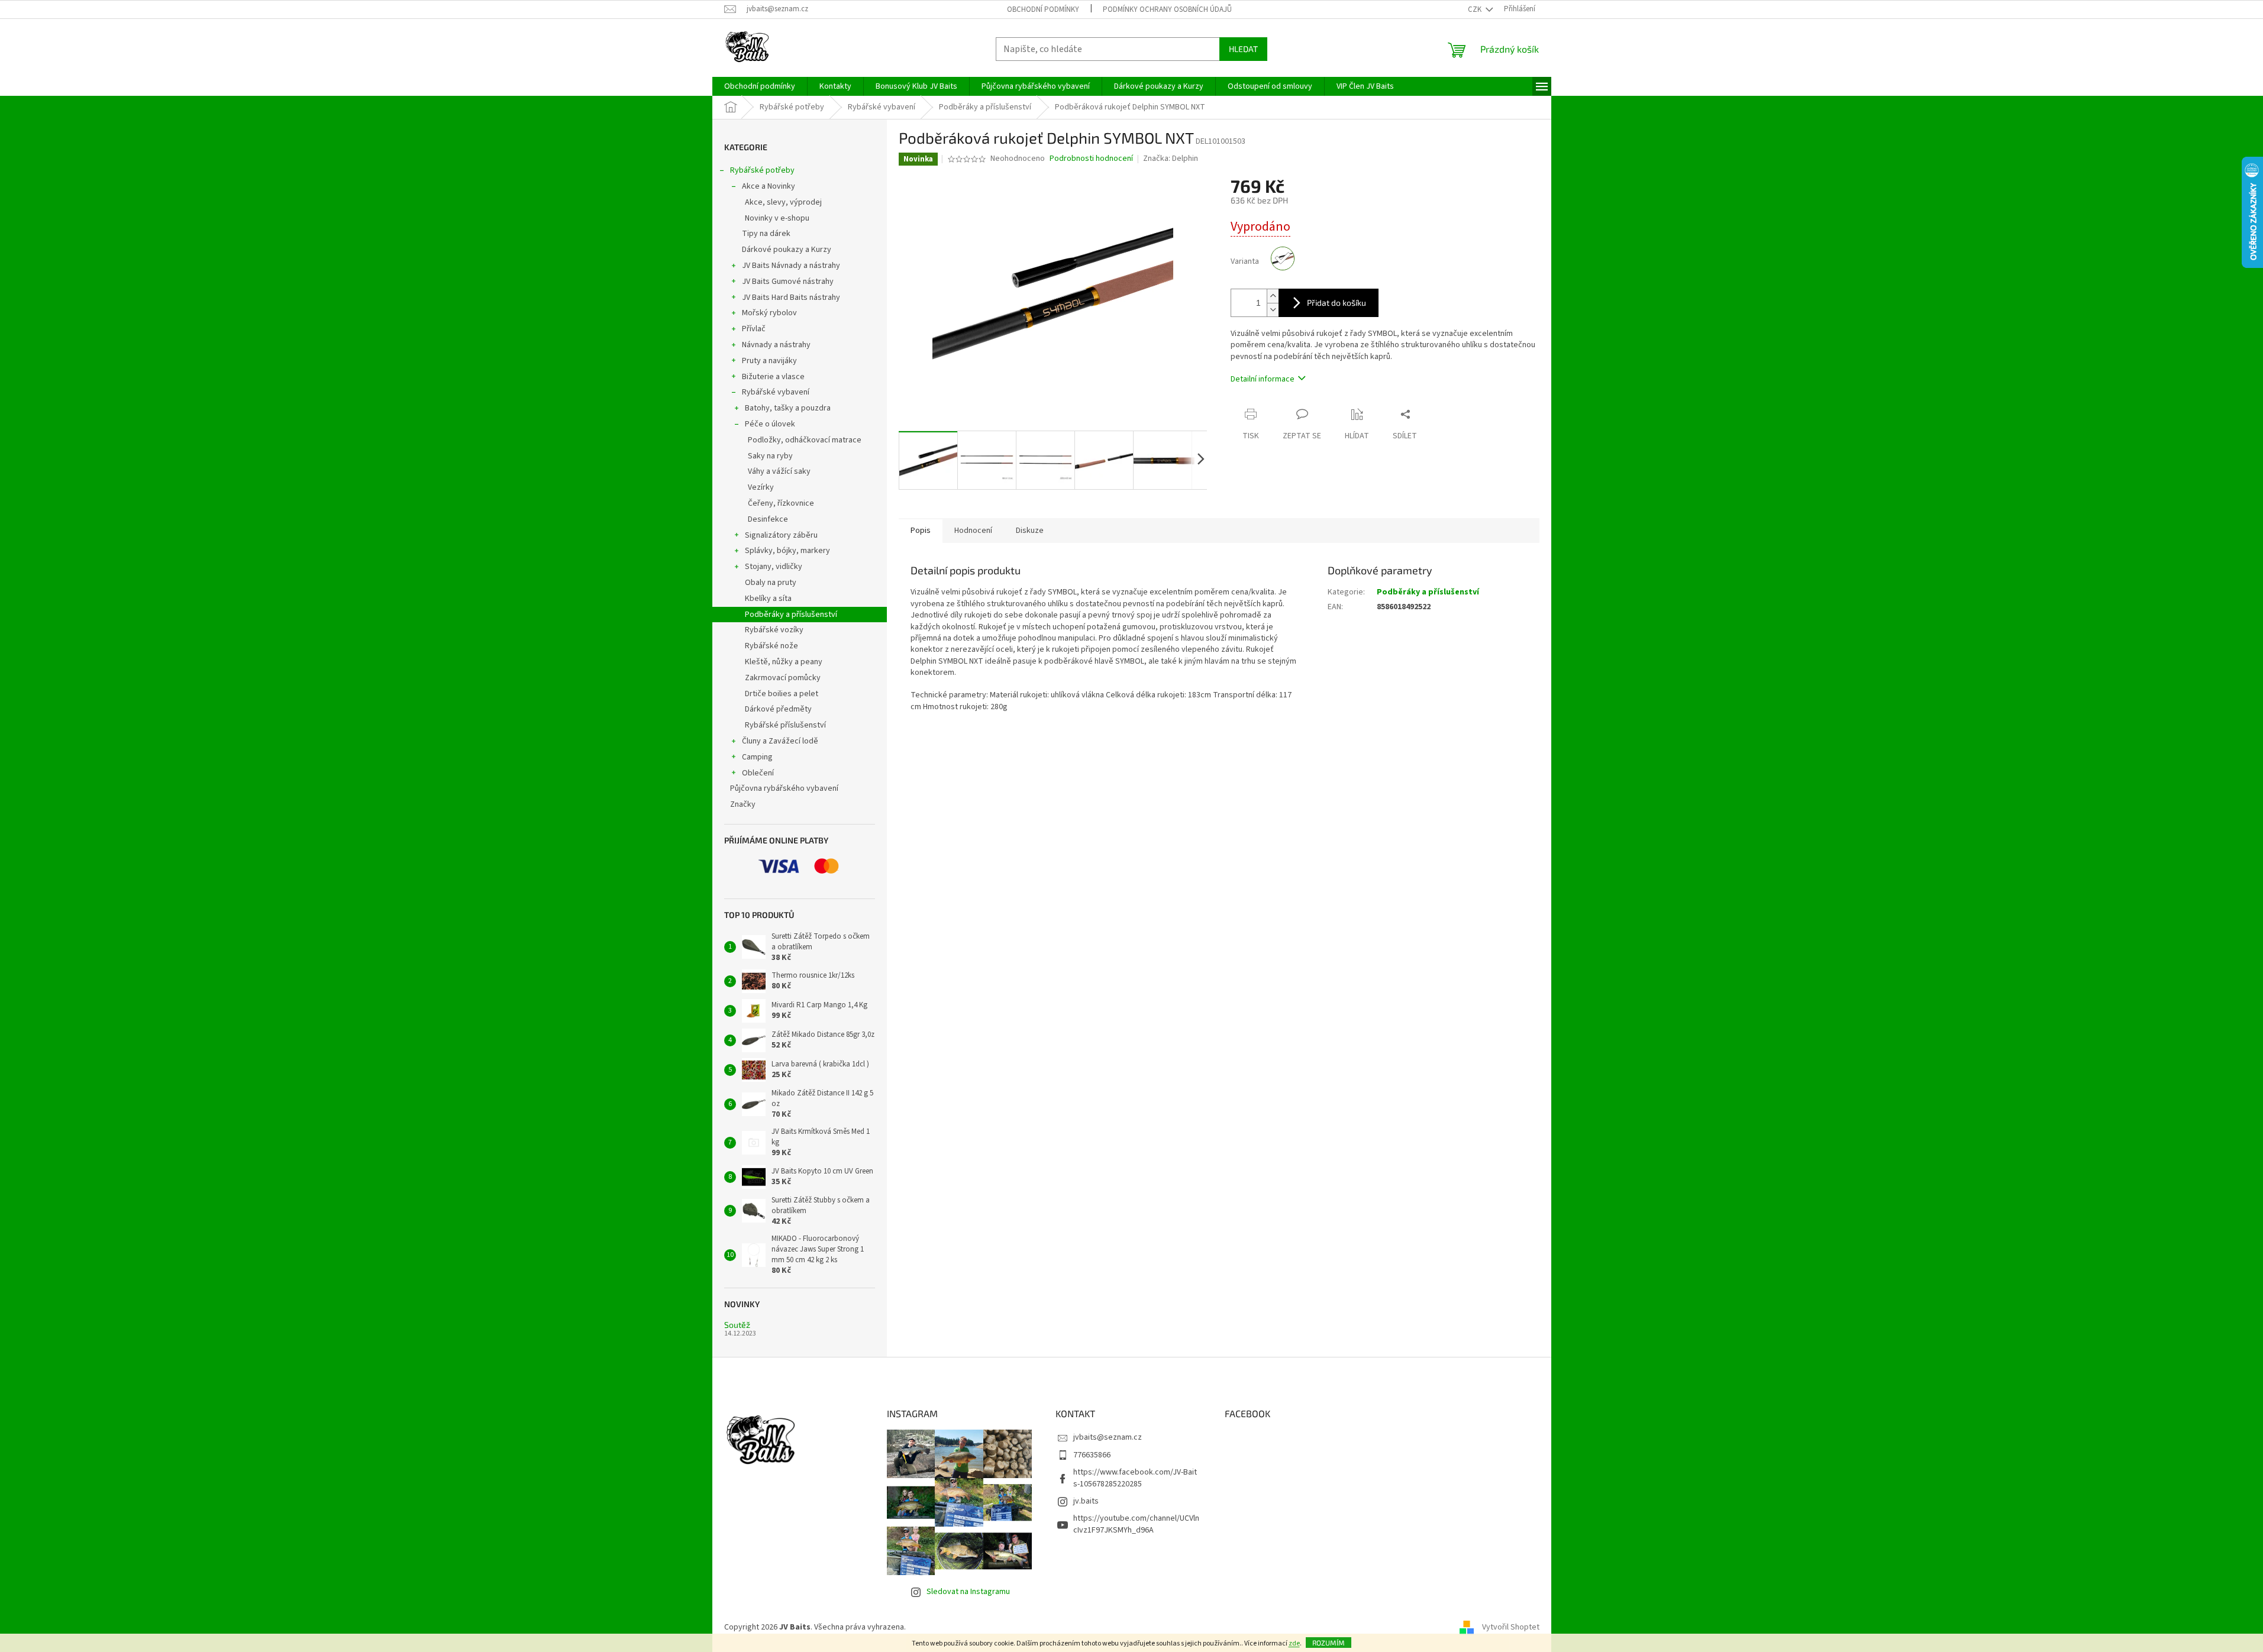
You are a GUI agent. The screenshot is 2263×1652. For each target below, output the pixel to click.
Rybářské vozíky (774, 630)
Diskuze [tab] (1030, 531)
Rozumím (1329, 1643)
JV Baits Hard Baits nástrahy (791, 298)
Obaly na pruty (771, 583)
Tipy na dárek (766, 234)
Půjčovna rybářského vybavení (784, 788)
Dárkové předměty (778, 709)
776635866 (1092, 1455)
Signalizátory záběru (781, 535)
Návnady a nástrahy (776, 345)
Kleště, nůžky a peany (784, 662)
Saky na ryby (770, 456)
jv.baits (1086, 1501)
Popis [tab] (921, 531)
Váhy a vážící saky (779, 471)
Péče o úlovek (770, 424)
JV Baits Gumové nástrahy (788, 282)
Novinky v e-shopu (777, 218)
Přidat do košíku (1337, 303)
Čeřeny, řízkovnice (781, 503)
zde (1294, 1643)
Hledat (1243, 49)
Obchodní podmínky (1043, 9)
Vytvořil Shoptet (1511, 1627)
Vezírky (761, 487)
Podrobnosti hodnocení (1091, 159)
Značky (743, 804)
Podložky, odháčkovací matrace (805, 440)
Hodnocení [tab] (973, 531)
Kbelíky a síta (768, 599)
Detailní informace (1263, 379)
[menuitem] (760, 86)
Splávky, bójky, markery (787, 551)
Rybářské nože (771, 646)
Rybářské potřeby (762, 170)
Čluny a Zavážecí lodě (780, 741)
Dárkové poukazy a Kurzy (787, 250)
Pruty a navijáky (769, 361)
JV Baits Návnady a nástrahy (791, 266)
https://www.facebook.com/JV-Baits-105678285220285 (1135, 1478)
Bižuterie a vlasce (773, 377)
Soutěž (737, 1325)
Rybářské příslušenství (785, 725)
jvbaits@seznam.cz (1108, 1437)
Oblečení (758, 773)
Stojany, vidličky (774, 567)
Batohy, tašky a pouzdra (788, 408)
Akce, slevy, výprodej (783, 202)
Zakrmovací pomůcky (783, 678)
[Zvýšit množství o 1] (1273, 296)
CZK (1476, 9)
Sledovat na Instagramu (968, 1592)
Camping (757, 757)
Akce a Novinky (769, 186)
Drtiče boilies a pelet (782, 694)
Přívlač (754, 329)
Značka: (1171, 159)
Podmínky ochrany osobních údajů (1167, 9)
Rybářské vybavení (776, 392)
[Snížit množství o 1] (1273, 310)
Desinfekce (768, 519)
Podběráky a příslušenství (791, 615)
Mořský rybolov (769, 313)
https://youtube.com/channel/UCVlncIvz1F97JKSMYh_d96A (1136, 1524)
